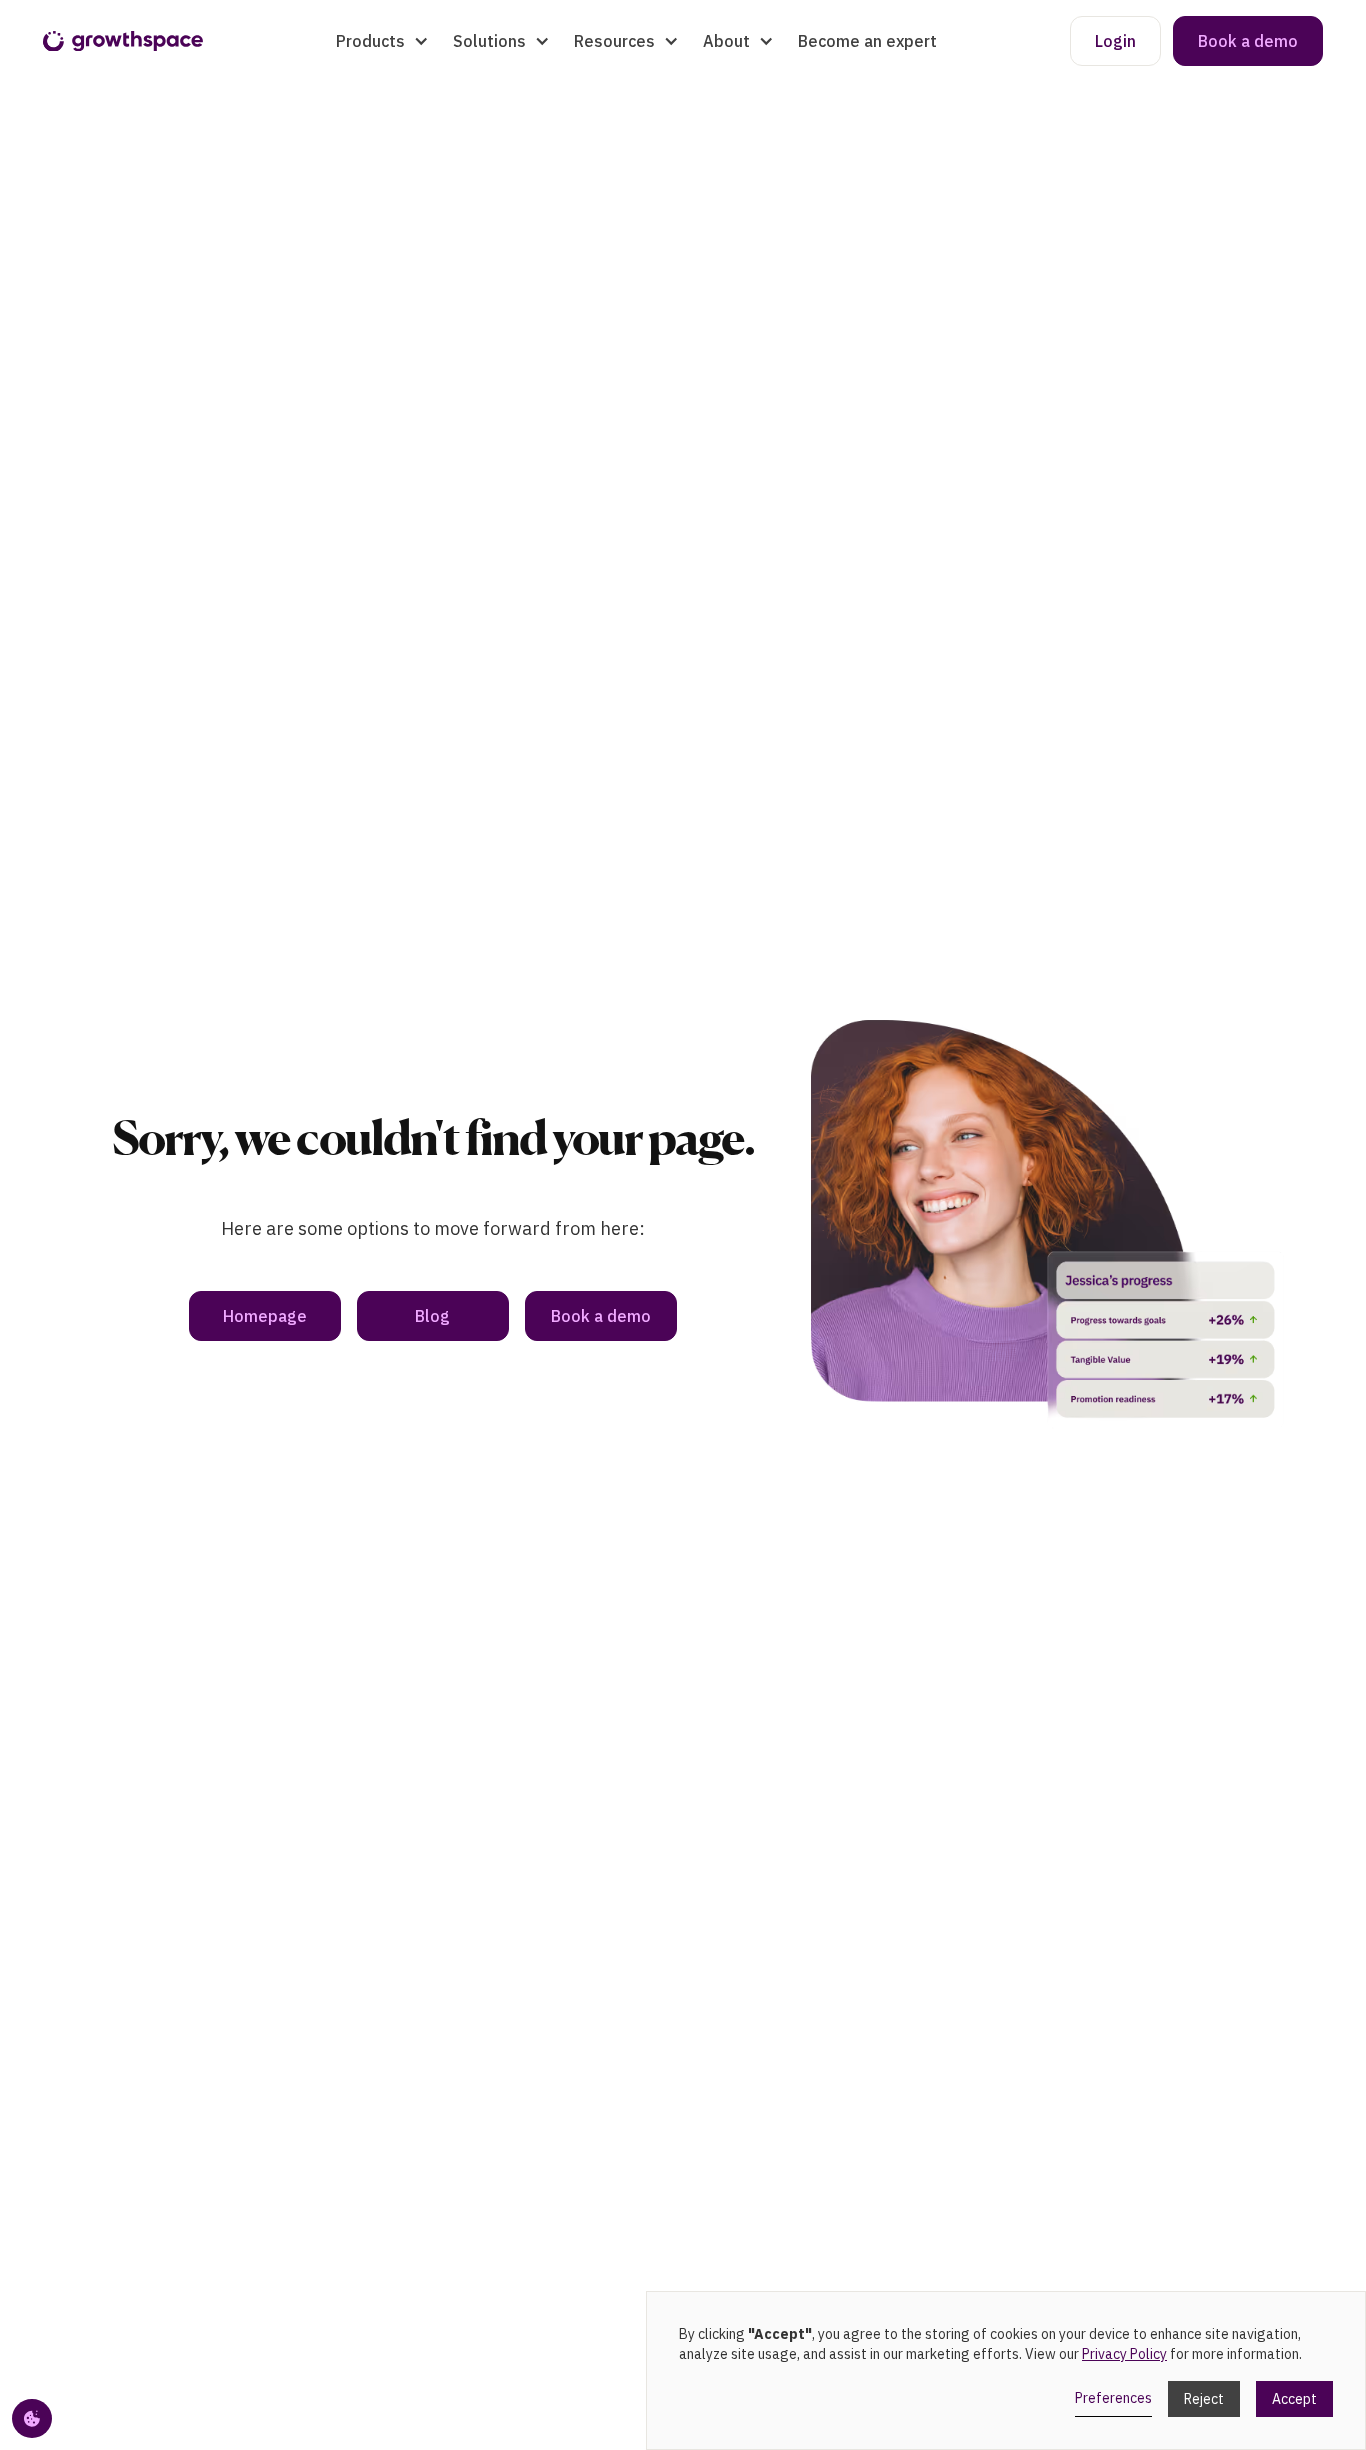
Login (1115, 41)
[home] (123, 41)
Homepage (265, 1316)
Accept (1294, 2399)
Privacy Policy (1124, 2354)
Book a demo (1248, 41)
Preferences (1113, 2398)
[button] (382, 41)
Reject (1204, 2399)
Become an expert (867, 41)
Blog (432, 1316)
